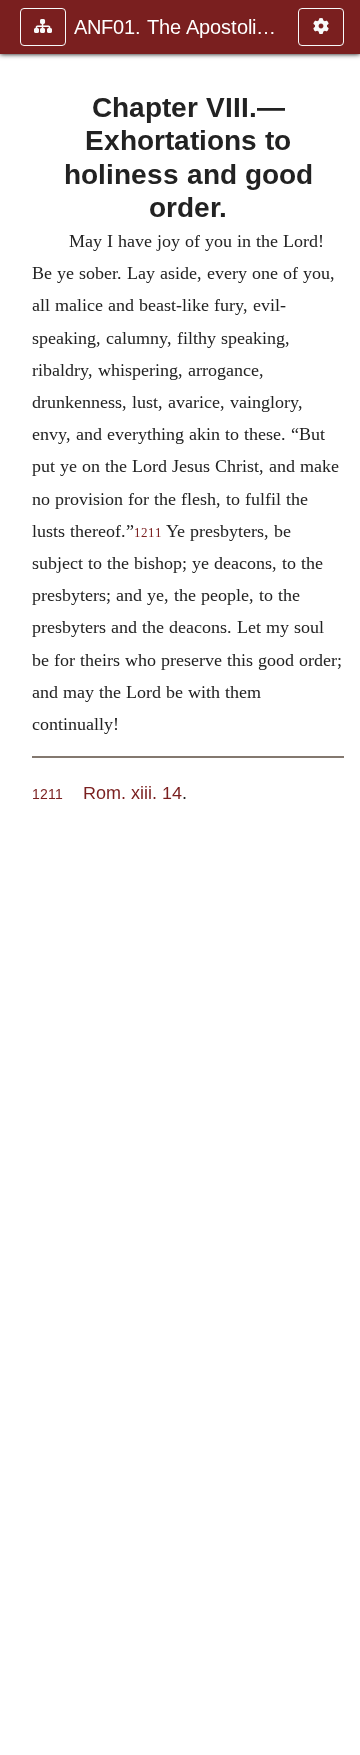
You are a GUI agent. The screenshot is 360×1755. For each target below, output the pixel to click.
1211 (148, 533)
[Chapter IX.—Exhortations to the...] (337, 877)
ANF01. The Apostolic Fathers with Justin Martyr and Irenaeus (176, 27)
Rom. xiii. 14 (132, 792)
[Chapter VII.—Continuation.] (23, 877)
